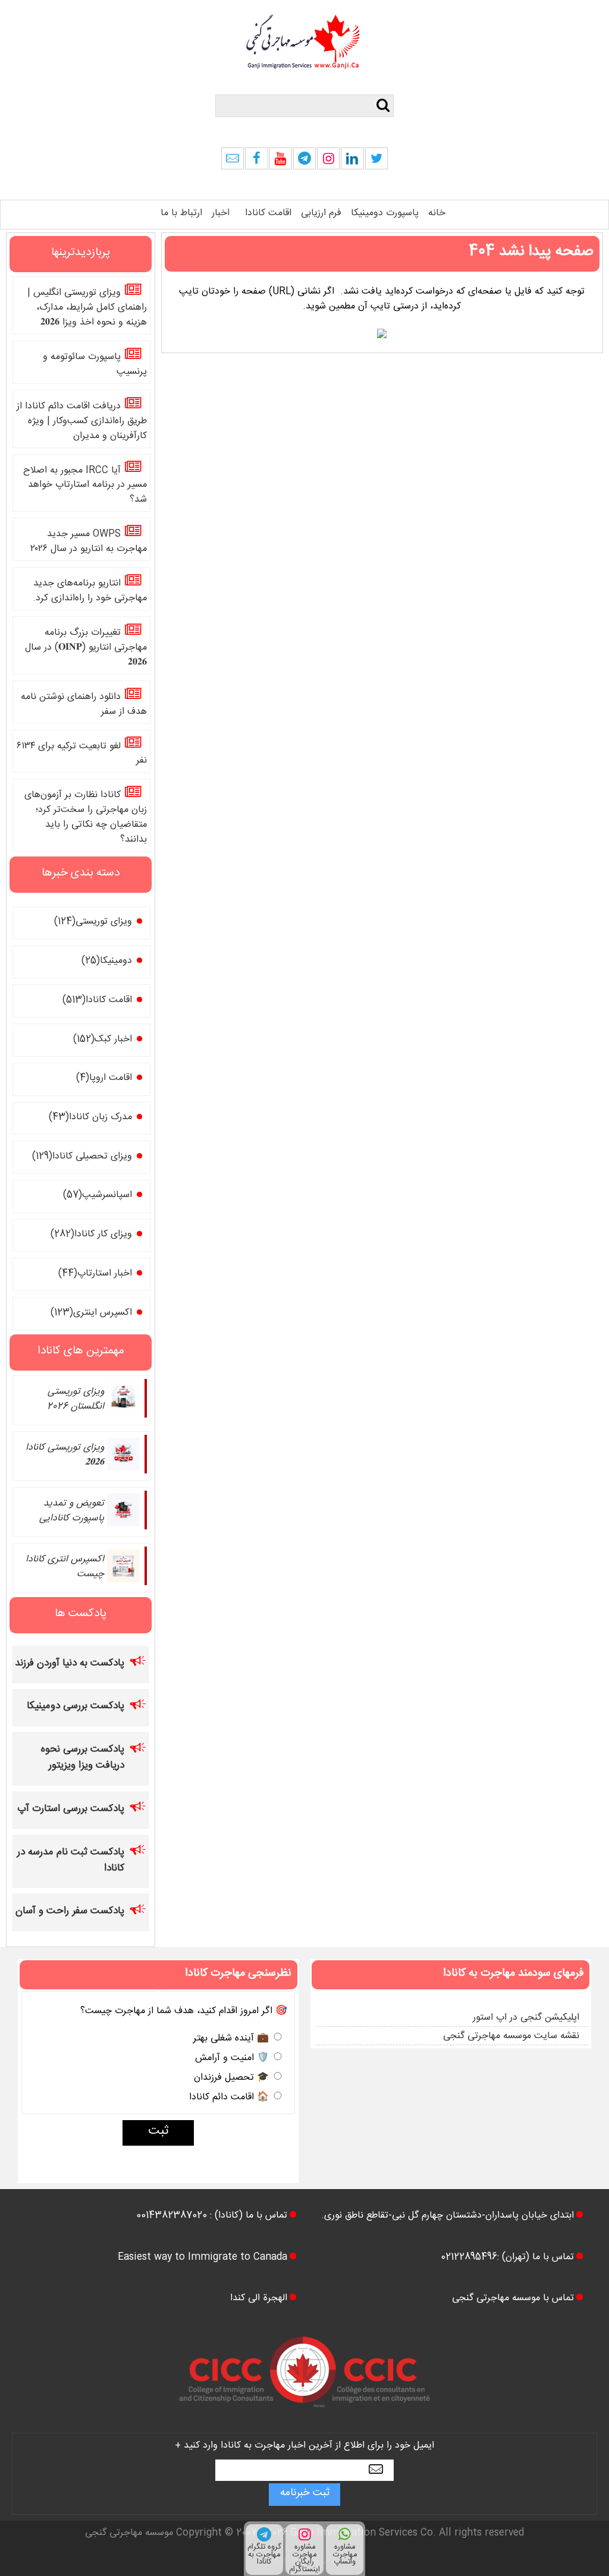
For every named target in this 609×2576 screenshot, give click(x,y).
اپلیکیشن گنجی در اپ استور (526, 2019)
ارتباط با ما (181, 214)
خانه (437, 214)
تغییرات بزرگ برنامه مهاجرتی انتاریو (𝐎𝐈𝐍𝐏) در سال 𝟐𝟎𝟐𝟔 (86, 649)
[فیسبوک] (256, 162)
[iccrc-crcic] (304, 2419)
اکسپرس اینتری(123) (91, 1314)
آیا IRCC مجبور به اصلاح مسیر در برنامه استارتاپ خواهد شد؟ (85, 486)
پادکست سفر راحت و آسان (70, 1912)
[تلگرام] (304, 162)
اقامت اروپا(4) (104, 1079)
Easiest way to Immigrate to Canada (203, 2258)
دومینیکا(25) (107, 962)
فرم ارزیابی (321, 214)
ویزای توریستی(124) (93, 923)
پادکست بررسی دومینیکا (76, 1707)
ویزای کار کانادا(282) (91, 1235)
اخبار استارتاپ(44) (95, 1275)
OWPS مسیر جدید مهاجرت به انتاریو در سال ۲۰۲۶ (89, 543)
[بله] (233, 162)
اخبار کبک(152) (103, 1040)
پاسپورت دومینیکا (385, 214)
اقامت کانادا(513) (97, 1001)
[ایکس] (376, 162)
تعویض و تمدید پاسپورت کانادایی (72, 1512)
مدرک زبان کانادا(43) (90, 1118)
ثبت (158, 2133)
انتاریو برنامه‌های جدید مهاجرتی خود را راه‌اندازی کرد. (90, 592)
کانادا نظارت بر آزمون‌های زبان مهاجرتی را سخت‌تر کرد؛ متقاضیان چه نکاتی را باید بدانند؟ (86, 818)
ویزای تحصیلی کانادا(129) (82, 1158)
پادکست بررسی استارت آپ (71, 1810)
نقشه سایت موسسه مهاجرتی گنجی (511, 2037)
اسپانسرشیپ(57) (98, 1196)
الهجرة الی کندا (259, 2299)
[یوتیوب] (281, 162)
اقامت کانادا (268, 214)
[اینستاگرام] (328, 162)
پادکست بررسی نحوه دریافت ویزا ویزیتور (83, 1759)
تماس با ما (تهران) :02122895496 (507, 2258)
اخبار (221, 214)
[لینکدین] (352, 162)
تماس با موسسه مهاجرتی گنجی (513, 2299)
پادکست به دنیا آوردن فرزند (70, 1665)
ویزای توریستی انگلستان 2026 (76, 1400)
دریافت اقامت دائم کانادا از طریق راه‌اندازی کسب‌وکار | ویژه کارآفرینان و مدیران (82, 422)
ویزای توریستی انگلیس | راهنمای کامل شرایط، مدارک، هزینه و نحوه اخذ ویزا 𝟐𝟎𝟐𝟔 (87, 309)
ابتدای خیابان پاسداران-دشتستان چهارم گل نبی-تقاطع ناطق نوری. (448, 2217)
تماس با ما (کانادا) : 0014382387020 (212, 2217)
